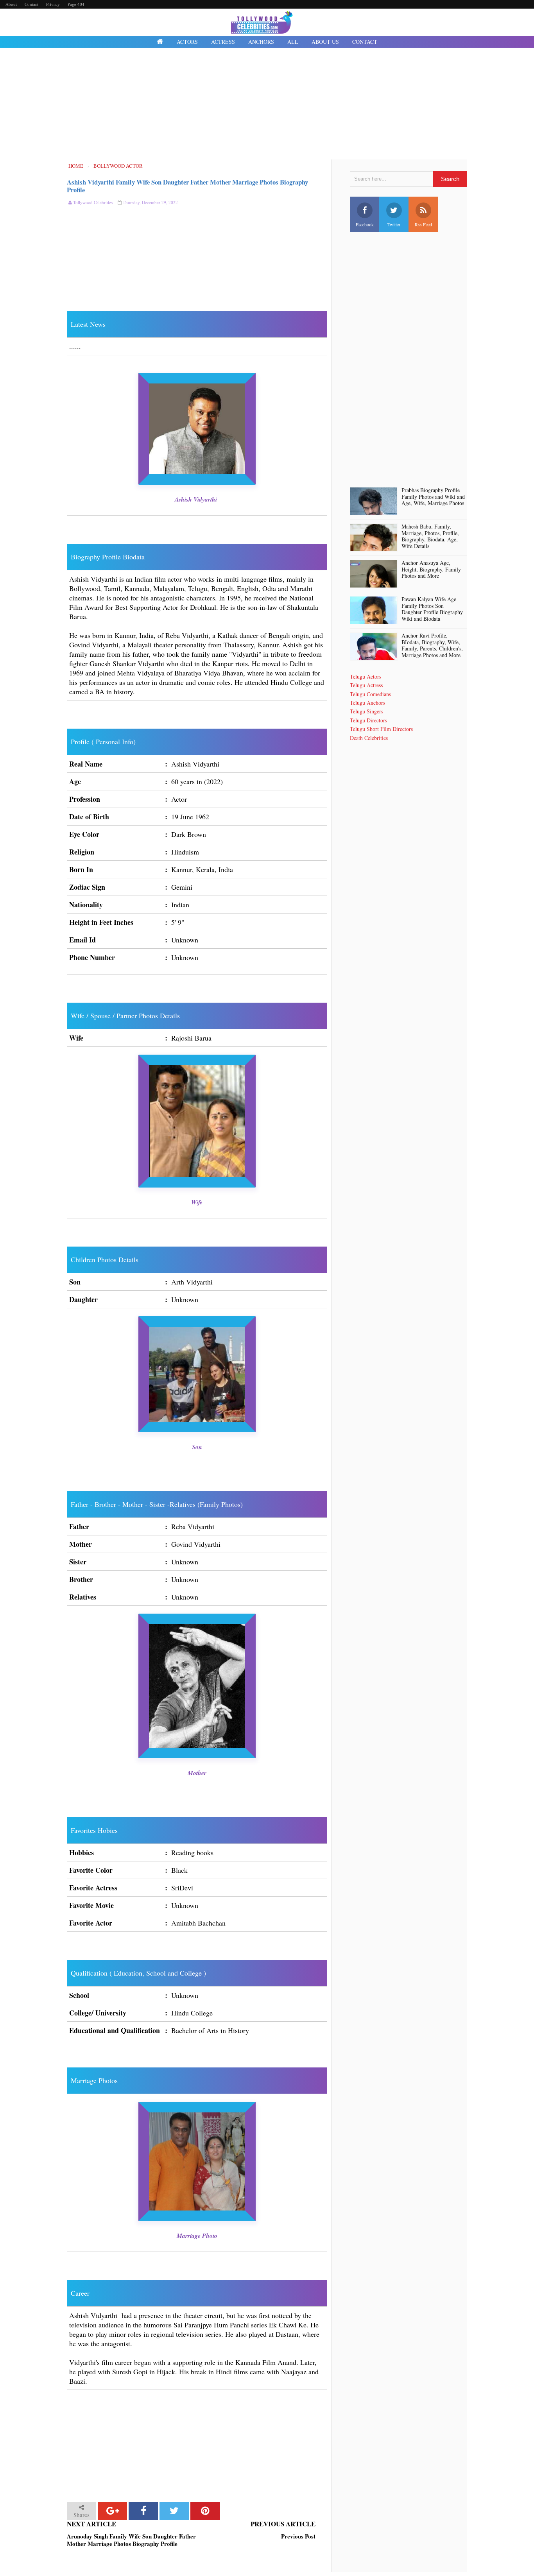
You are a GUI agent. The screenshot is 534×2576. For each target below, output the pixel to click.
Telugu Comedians (370, 694)
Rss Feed (423, 224)
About (11, 4)
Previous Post (298, 2537)
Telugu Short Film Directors (381, 729)
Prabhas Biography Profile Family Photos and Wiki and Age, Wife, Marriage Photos (433, 497)
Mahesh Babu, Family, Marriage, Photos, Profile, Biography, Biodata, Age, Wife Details (430, 537)
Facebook (365, 224)
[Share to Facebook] (143, 2511)
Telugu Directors (368, 720)
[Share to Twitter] (174, 2511)
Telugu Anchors (367, 703)
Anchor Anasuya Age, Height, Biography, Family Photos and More (431, 570)
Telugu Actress (366, 685)
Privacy (53, 4)
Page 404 (76, 4)
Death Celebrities (369, 738)
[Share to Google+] (112, 2511)
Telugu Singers (366, 711)
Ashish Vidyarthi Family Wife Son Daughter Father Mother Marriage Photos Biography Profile (187, 186)
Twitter (394, 224)
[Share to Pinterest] (205, 2511)
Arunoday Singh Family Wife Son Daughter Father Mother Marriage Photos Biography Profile (131, 2540)
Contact (31, 4)
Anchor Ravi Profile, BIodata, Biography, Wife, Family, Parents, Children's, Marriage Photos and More (432, 646)
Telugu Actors (366, 676)
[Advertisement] (267, 105)
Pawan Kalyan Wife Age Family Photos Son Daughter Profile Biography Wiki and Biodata (432, 609)
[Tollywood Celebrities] (160, 42)
